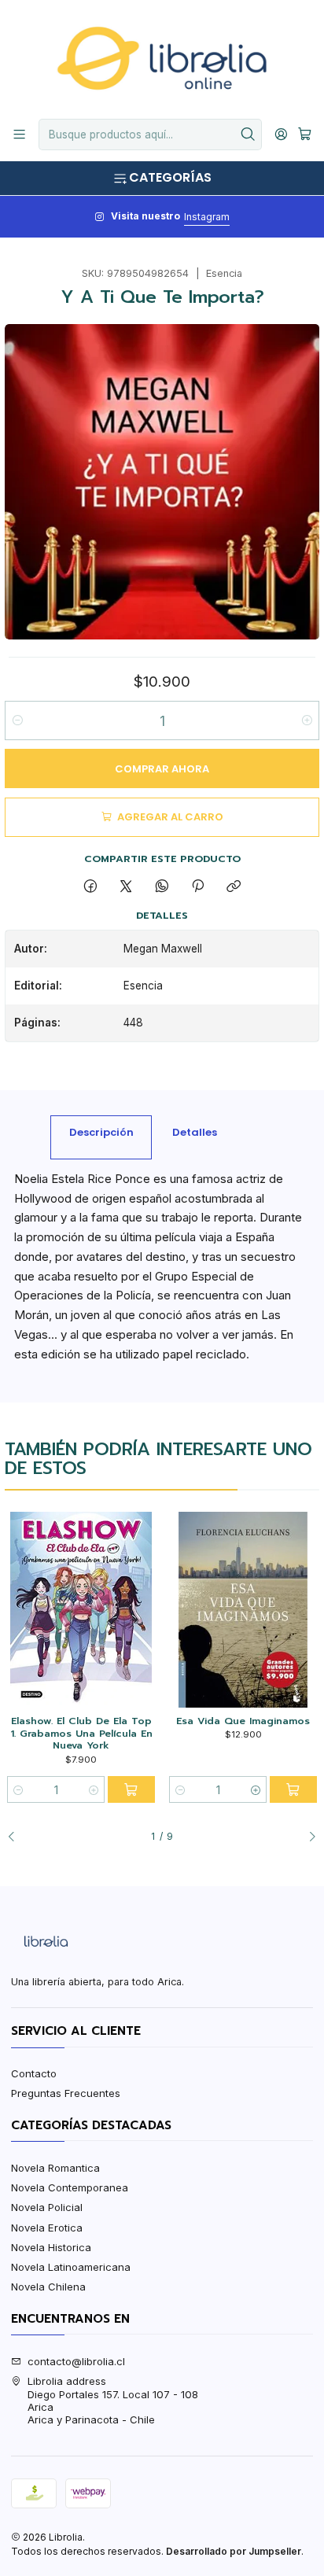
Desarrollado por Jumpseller (234, 2551)
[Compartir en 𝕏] (126, 886)
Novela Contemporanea (70, 2187)
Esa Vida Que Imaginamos (243, 1721)
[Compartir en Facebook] (90, 886)
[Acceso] (281, 135)
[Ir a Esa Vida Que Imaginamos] (243, 1610)
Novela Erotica (47, 2228)
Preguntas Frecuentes (66, 2093)
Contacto (34, 2073)
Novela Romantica (55, 2168)
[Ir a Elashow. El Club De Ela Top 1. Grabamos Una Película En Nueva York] (81, 1610)
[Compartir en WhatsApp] (162, 886)
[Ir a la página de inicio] (162, 58)
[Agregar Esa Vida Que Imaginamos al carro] (293, 1789)
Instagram (207, 217)
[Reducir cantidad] (18, 720)
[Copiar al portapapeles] (234, 886)
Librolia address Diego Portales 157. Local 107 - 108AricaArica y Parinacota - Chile (113, 2400)
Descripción (101, 1132)
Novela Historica (51, 2247)
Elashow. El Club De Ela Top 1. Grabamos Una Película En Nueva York (81, 1733)
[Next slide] (307, 1837)
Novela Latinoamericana (71, 2267)
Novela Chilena (48, 2287)
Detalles (195, 1132)
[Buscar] (249, 135)
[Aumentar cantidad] (306, 720)
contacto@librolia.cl (76, 2361)
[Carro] (305, 135)
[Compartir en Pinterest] (197, 886)
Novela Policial (47, 2207)
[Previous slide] (17, 1837)
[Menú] (19, 135)
